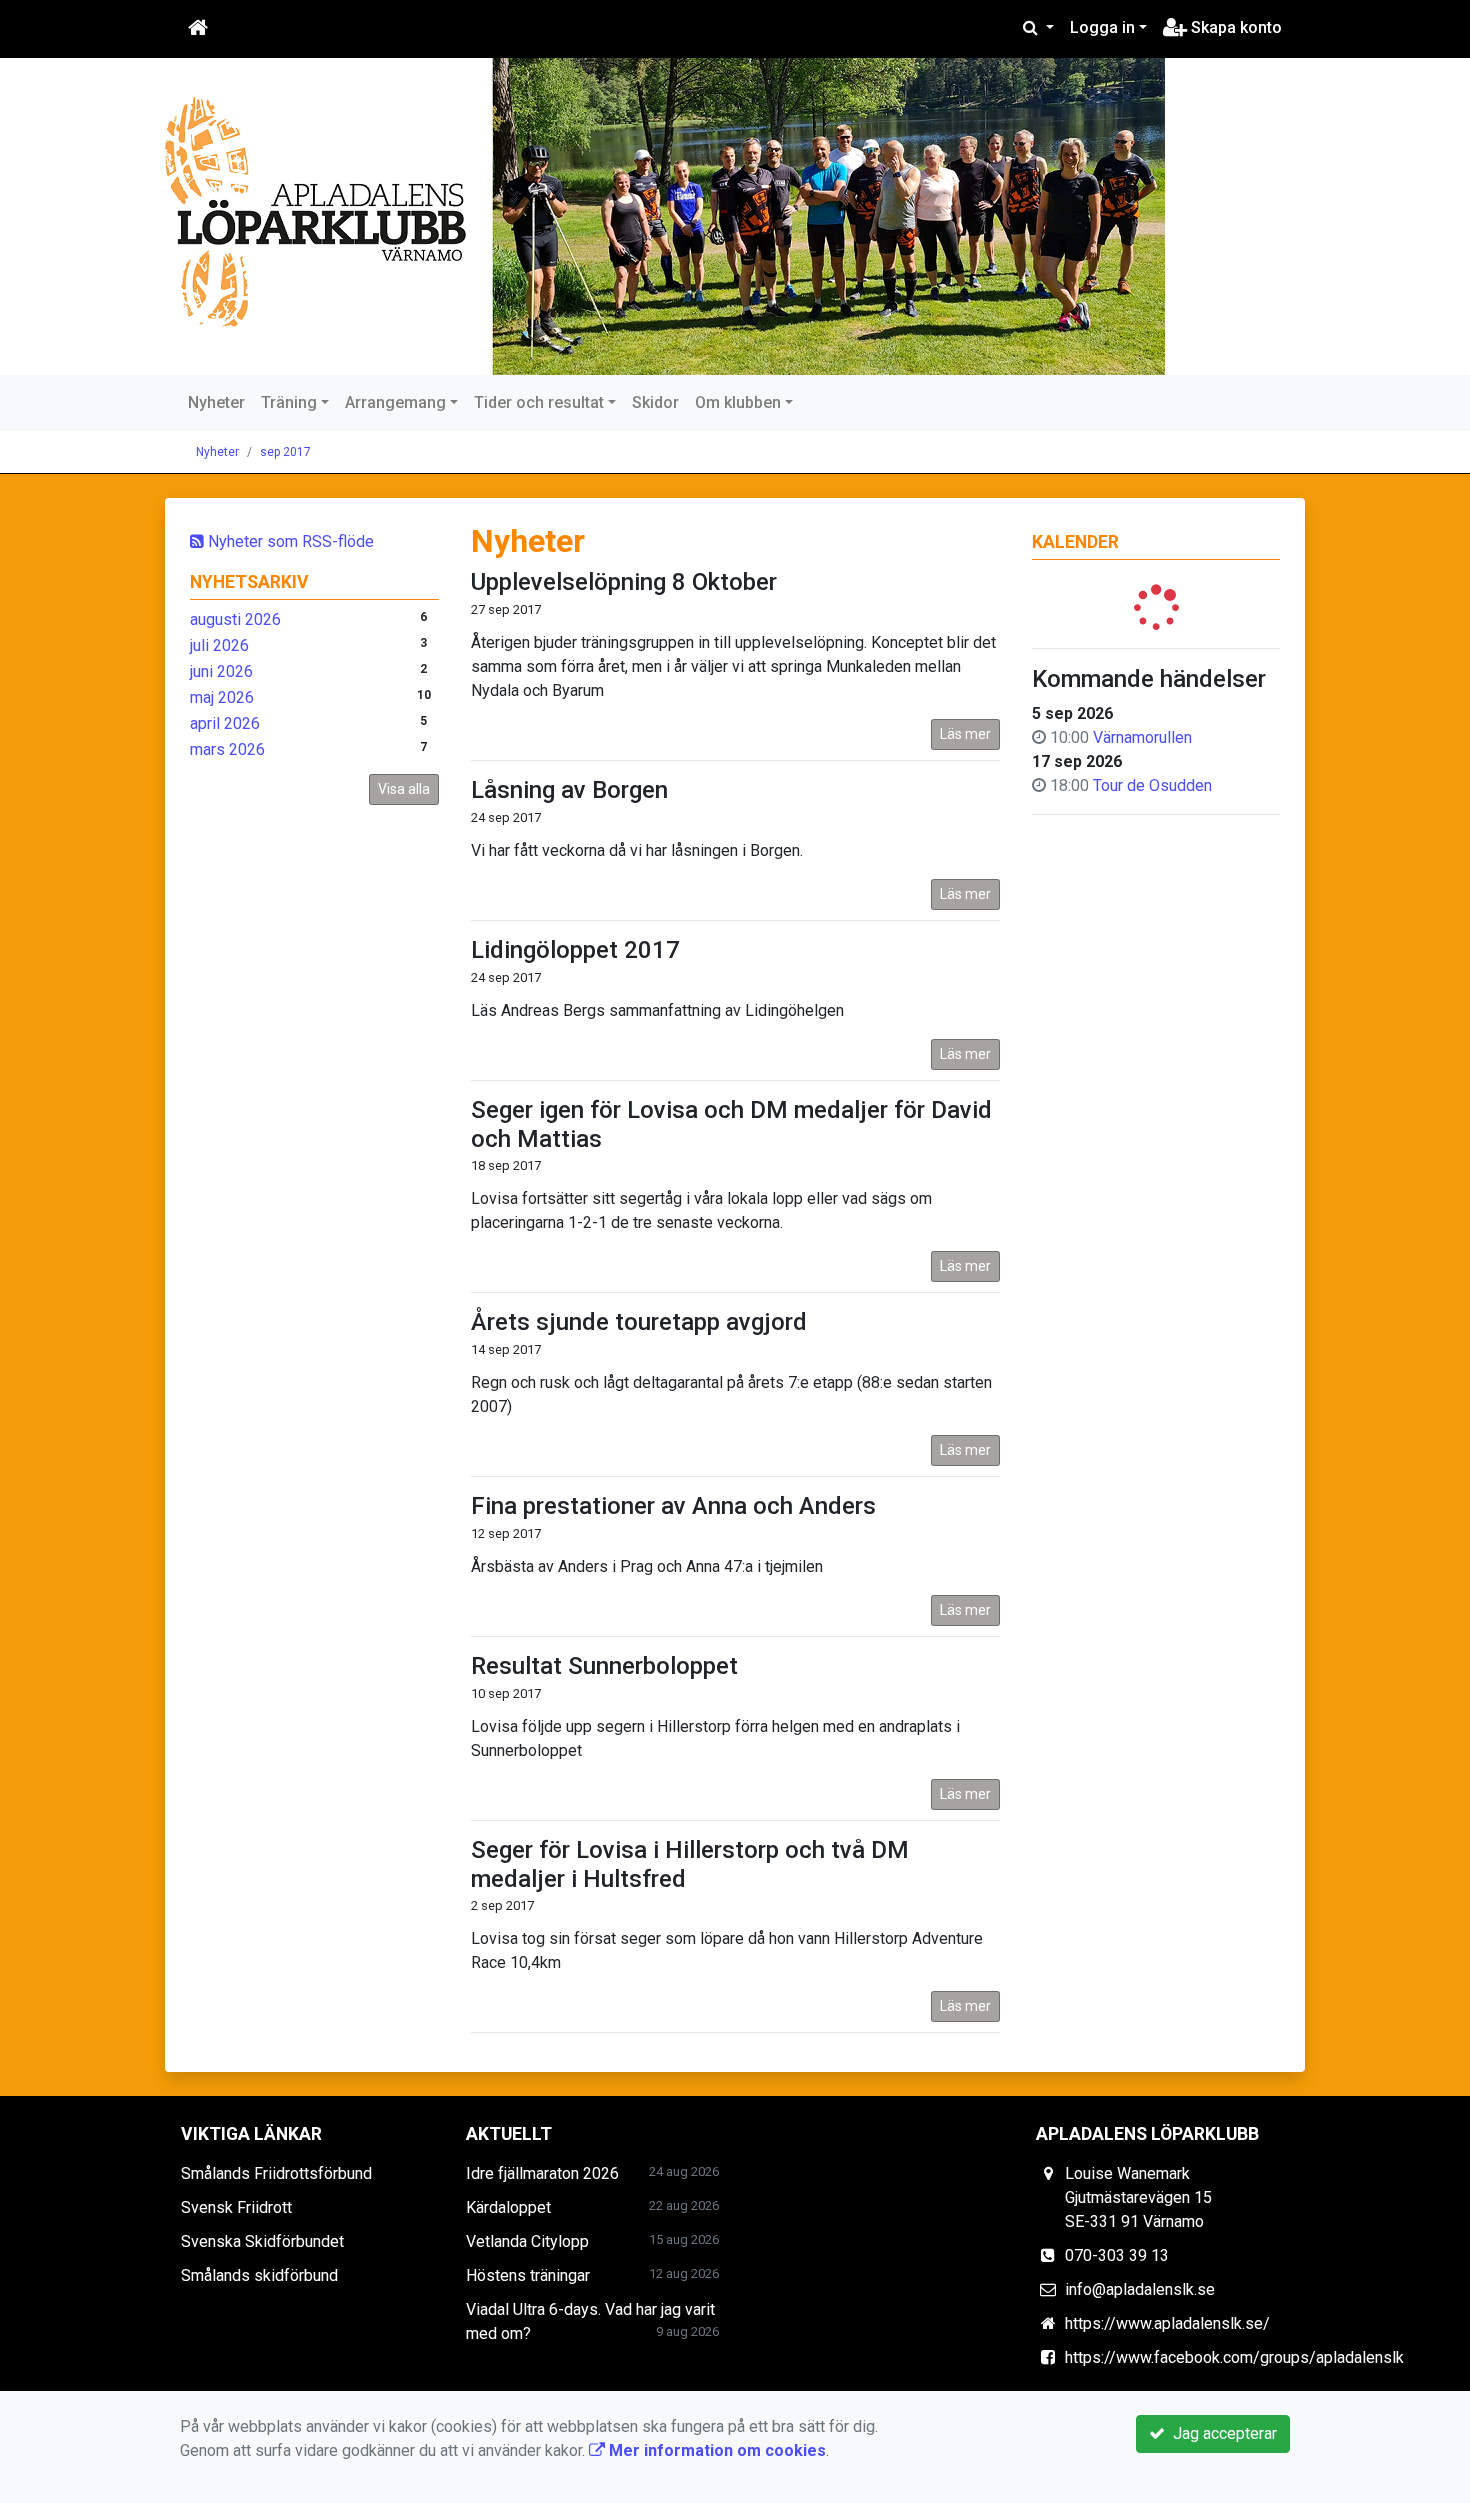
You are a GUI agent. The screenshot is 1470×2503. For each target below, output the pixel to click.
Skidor (655, 402)
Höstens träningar (528, 2275)
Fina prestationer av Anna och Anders (673, 1506)
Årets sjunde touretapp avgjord (639, 1322)
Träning (289, 402)
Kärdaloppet (508, 2207)
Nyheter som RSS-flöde (289, 541)
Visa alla (404, 789)
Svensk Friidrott (236, 2207)
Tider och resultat (539, 402)
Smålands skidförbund (259, 2275)
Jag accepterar (1221, 2433)
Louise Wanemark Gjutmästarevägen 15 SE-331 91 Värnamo (1138, 2197)
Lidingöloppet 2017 (575, 950)
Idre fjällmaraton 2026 (542, 2173)
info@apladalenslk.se (1140, 2289)
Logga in (1102, 27)
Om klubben (738, 402)
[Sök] (1038, 28)
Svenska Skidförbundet (262, 2241)
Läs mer (965, 734)
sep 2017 (285, 452)
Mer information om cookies (715, 2450)
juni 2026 (221, 671)
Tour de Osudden (1152, 785)
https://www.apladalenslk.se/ (1167, 2323)
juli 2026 (219, 645)
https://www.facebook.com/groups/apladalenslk (1234, 2357)
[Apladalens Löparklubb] (665, 216)
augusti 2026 (235, 619)
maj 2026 (222, 697)
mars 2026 (227, 749)
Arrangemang (395, 402)
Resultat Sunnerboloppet (604, 1666)
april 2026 (225, 723)
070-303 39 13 (1117, 2255)
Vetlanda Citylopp (527, 2241)
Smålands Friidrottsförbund (276, 2173)
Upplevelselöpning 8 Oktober (624, 582)
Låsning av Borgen (569, 790)
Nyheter (216, 402)
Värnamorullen (1142, 737)
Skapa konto (1234, 27)
